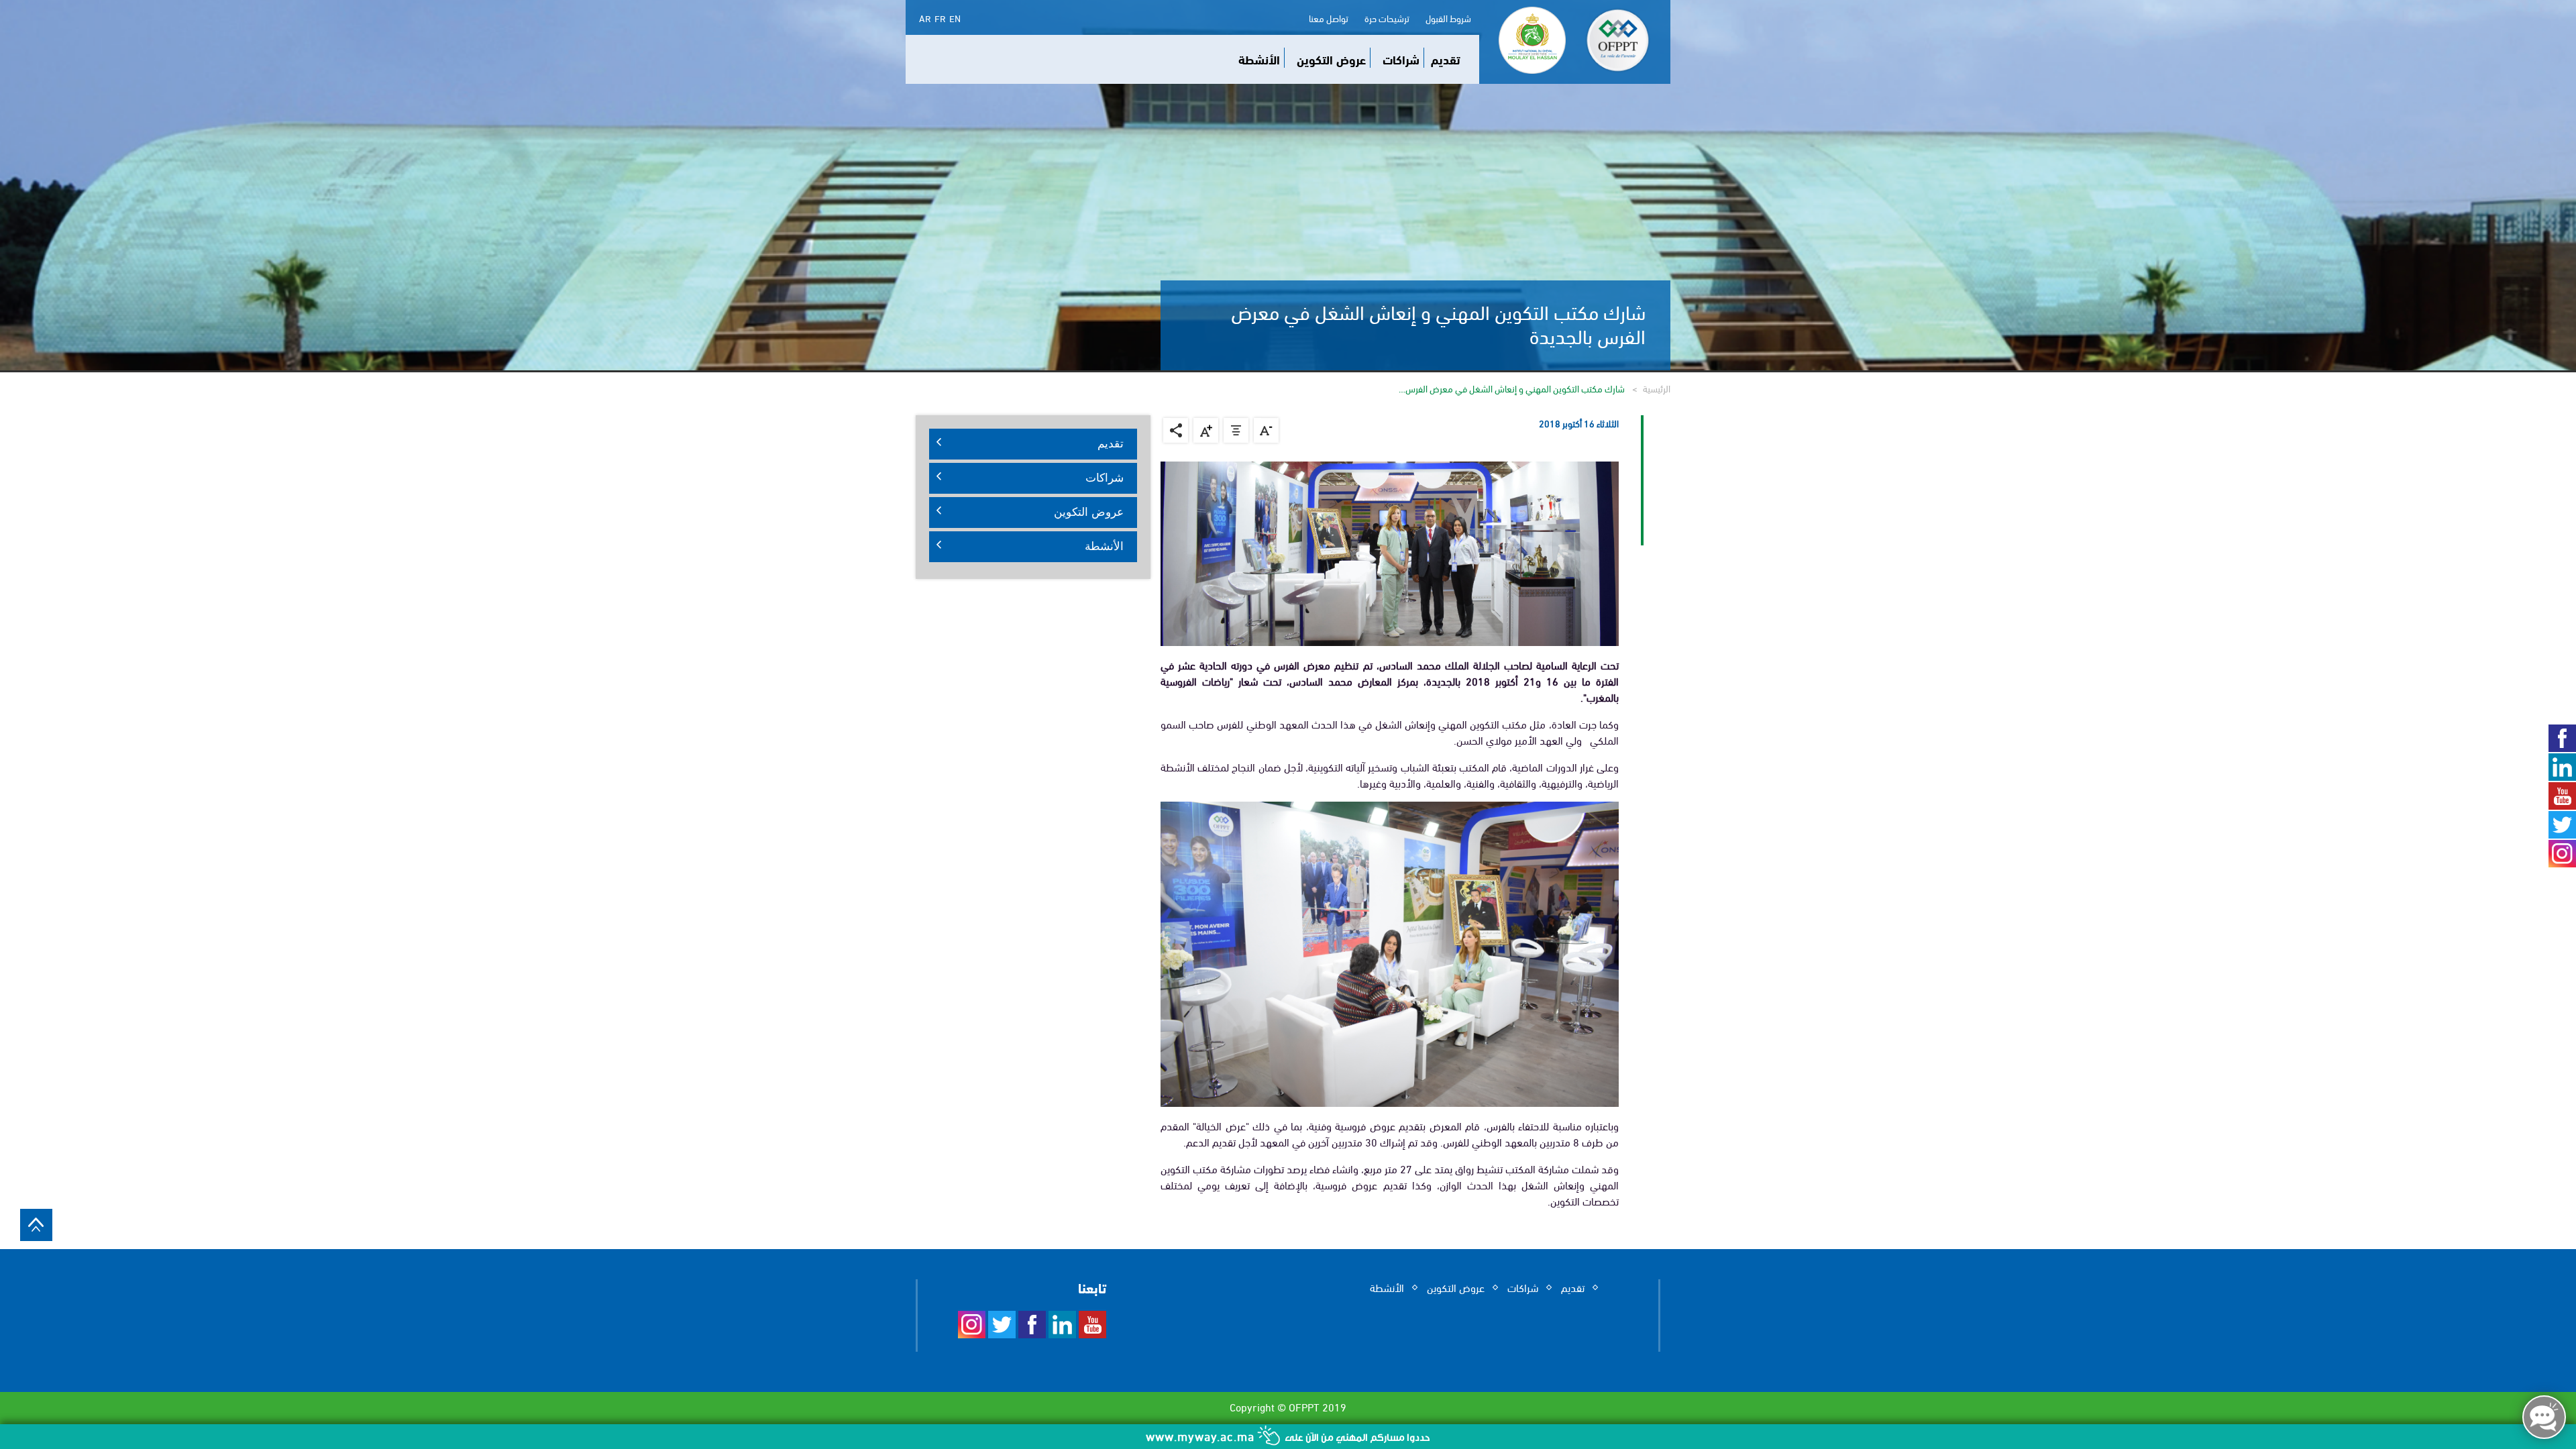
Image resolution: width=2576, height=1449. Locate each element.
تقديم (1446, 59)
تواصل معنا (1329, 18)
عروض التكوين (1331, 59)
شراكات (1401, 59)
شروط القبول (1448, 18)
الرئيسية (1657, 388)
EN (955, 18)
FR (940, 18)
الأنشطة (1259, 59)
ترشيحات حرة (1387, 18)
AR (925, 18)
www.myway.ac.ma (1202, 1435)
